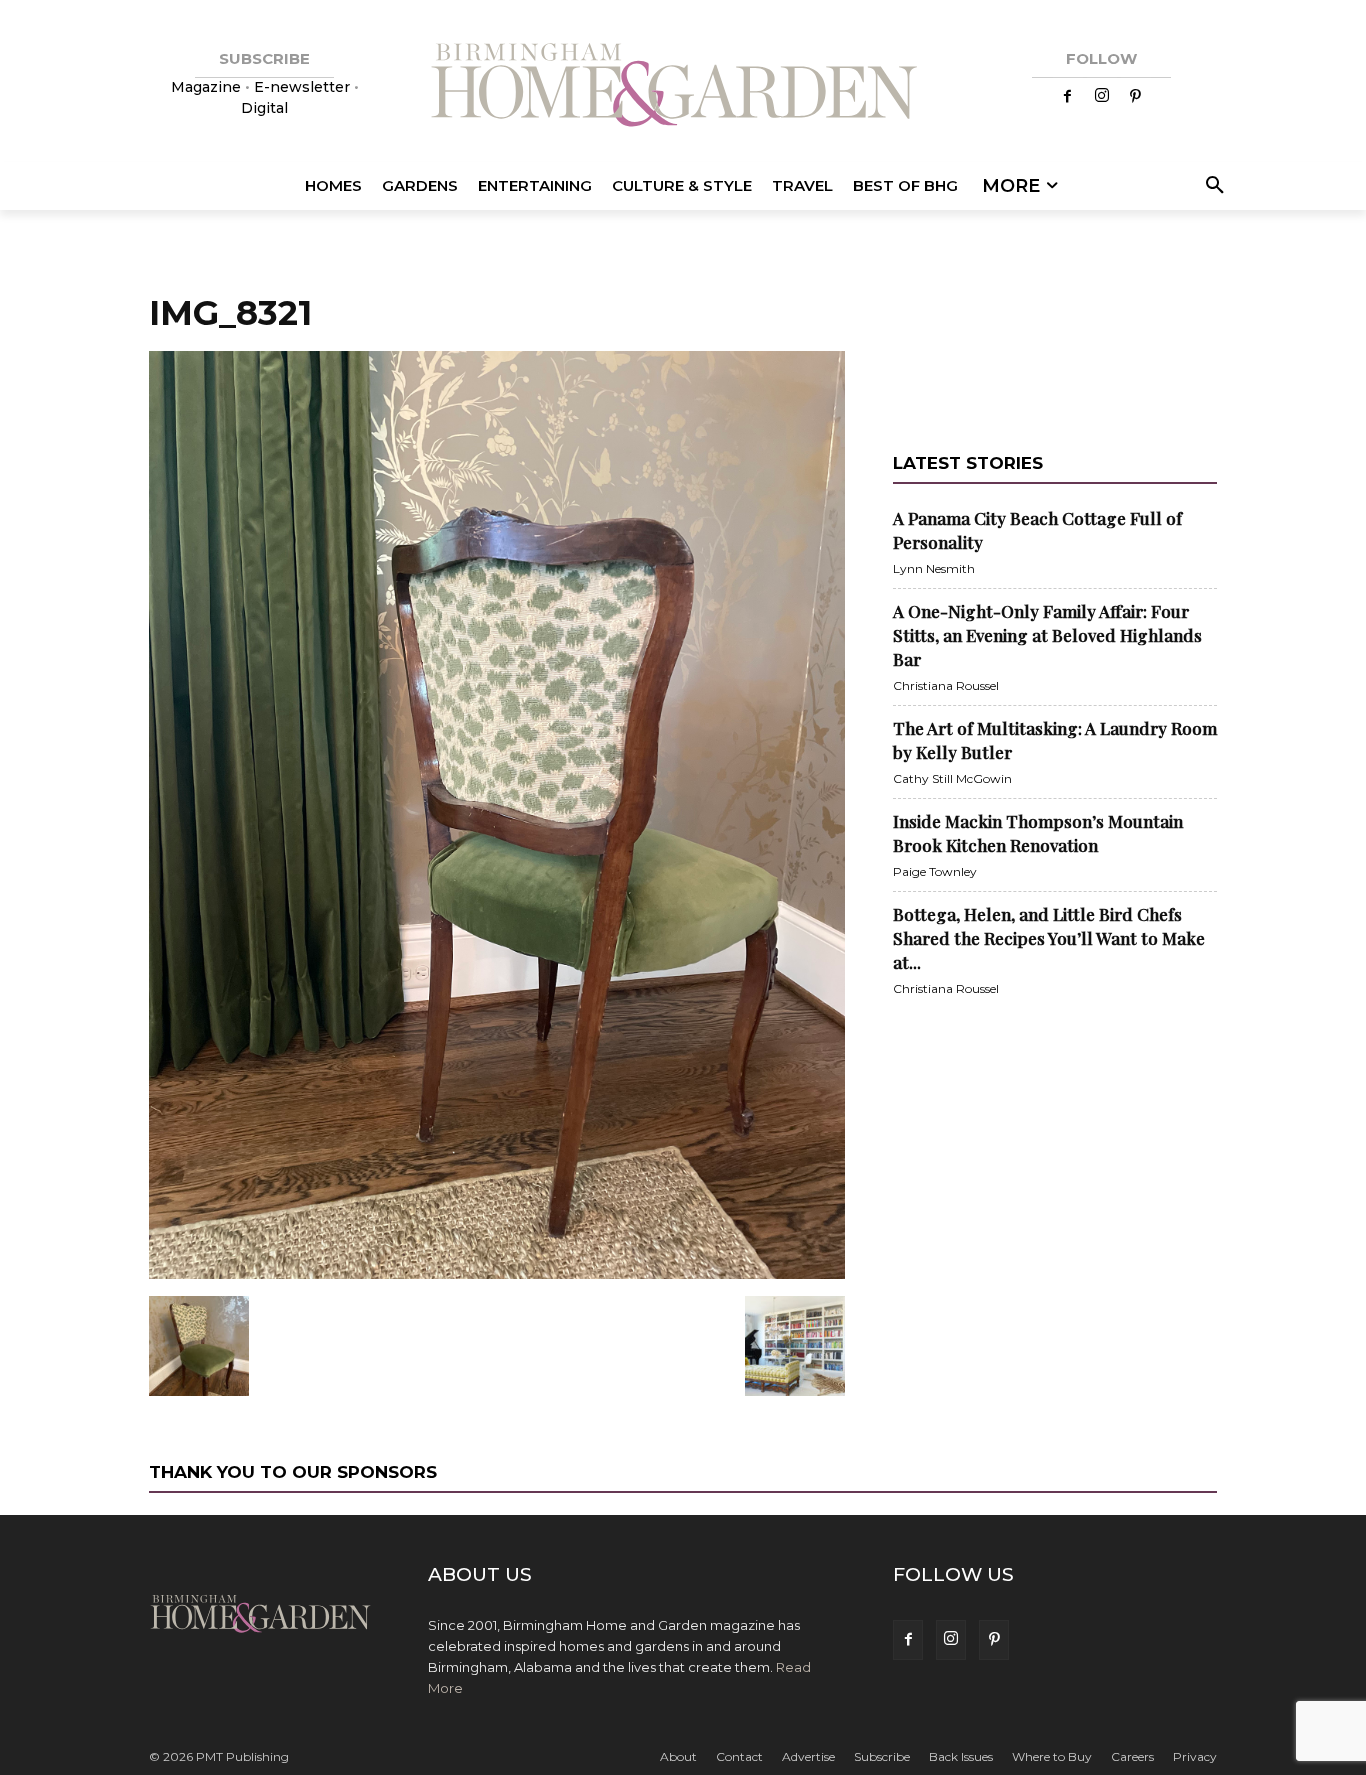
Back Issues (961, 1756)
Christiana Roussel (946, 685)
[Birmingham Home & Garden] (683, 87)
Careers (1132, 1756)
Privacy (1195, 1756)
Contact (739, 1756)
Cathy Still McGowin (952, 778)
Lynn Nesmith (934, 568)
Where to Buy (1052, 1756)
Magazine (208, 87)
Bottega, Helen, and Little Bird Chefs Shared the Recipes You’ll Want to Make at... (1049, 938)
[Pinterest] (1136, 97)
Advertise (808, 1756)
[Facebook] (1068, 97)
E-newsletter (302, 87)
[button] (1211, 186)
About (678, 1756)
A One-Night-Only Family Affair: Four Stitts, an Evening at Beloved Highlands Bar (1047, 635)
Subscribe (882, 1756)
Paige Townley (935, 871)
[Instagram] (1102, 97)
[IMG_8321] (497, 1275)
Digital (264, 108)
